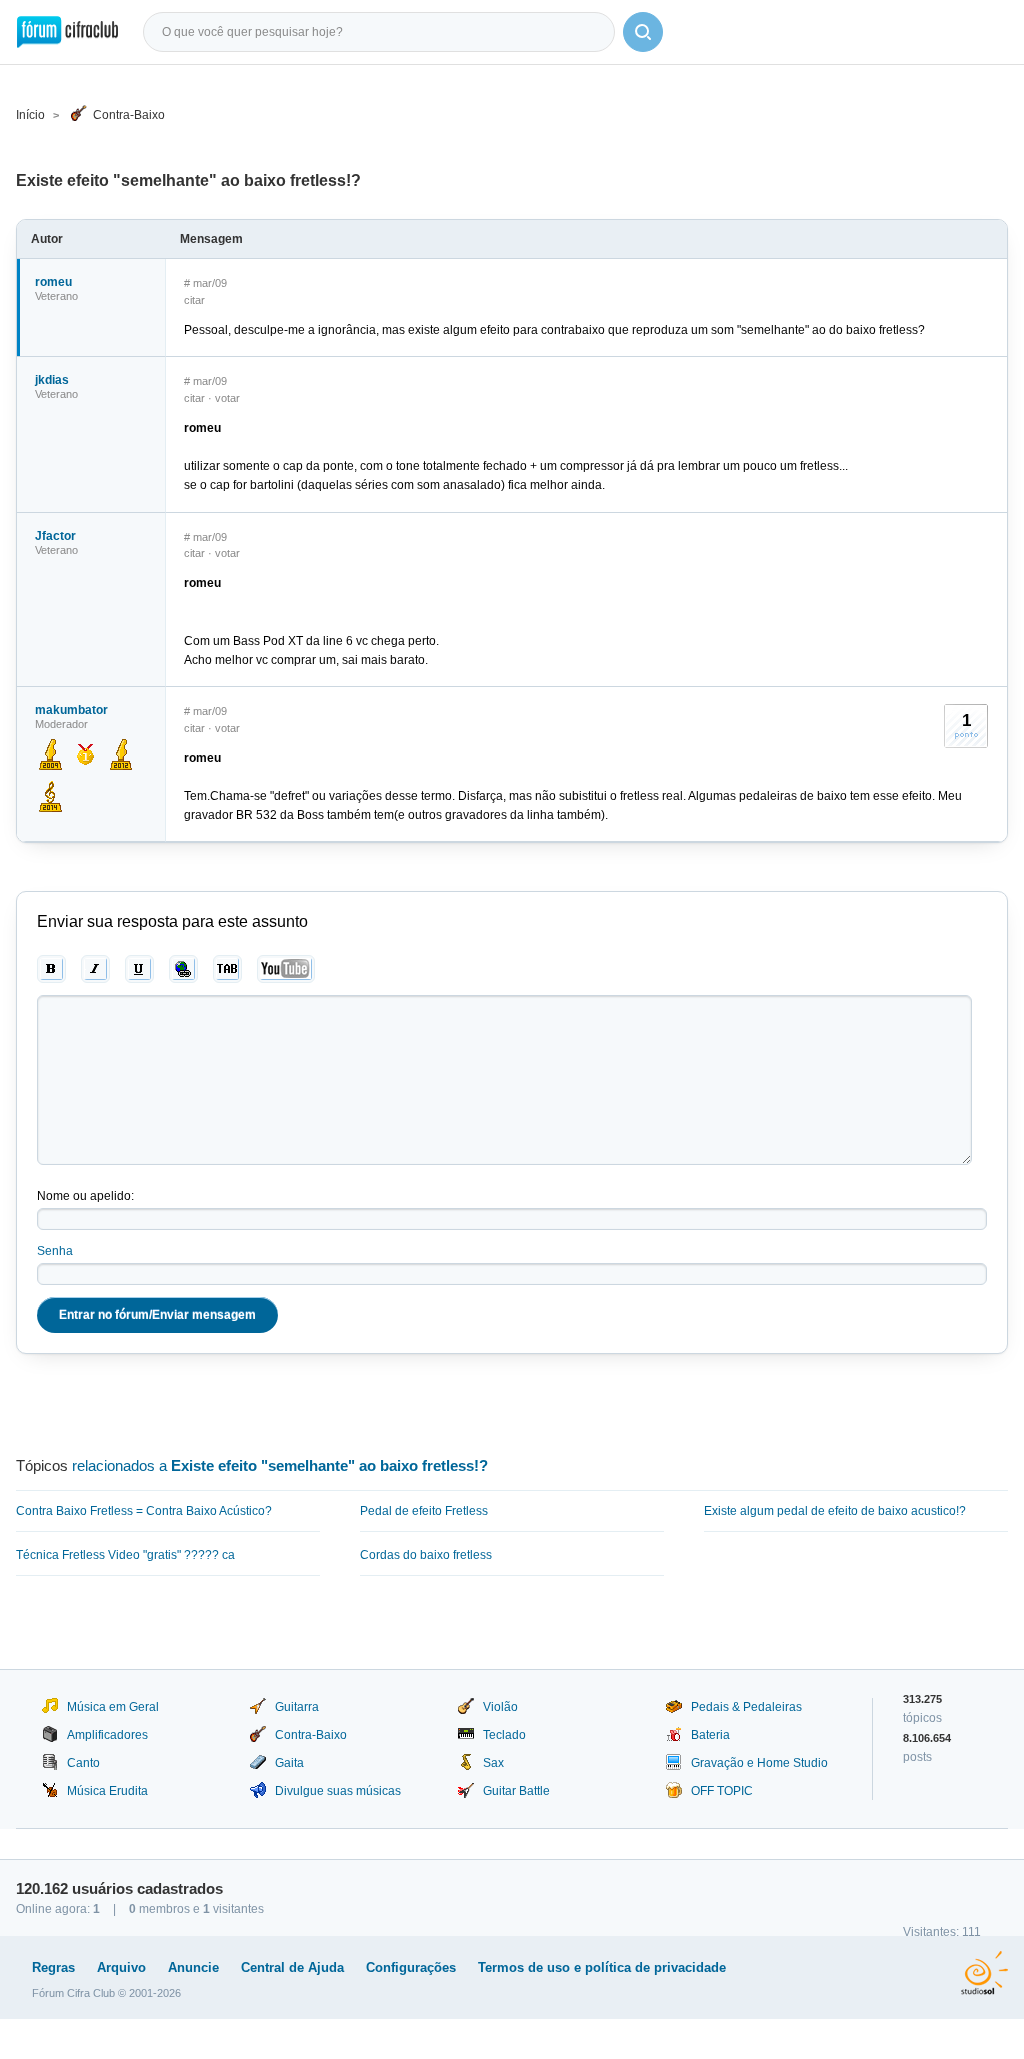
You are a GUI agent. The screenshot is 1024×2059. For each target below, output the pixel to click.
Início (30, 115)
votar (227, 398)
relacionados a (280, 1465)
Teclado (504, 1735)
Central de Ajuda (292, 1967)
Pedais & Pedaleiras (746, 1707)
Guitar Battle (516, 1791)
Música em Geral (113, 1707)
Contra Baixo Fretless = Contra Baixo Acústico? (144, 1511)
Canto (83, 1763)
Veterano (56, 296)
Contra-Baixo (129, 115)
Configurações (411, 1967)
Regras (53, 1967)
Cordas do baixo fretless (426, 1555)
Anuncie (193, 1967)
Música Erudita (107, 1791)
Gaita (289, 1763)
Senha (55, 1251)
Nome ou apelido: (85, 1196)
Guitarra (297, 1707)
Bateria (710, 1735)
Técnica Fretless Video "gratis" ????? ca (125, 1555)
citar (194, 300)
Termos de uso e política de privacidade (602, 1967)
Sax (493, 1763)
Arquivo (121, 1967)
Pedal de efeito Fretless (424, 1511)
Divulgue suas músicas (338, 1791)
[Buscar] (643, 32)
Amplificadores (107, 1735)
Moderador (61, 724)
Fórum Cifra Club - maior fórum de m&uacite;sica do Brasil (67, 32)
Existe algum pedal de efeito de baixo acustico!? (835, 1511)
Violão (500, 1707)
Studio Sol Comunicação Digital (984, 1973)
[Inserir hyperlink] (183, 969)
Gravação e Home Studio (759, 1763)
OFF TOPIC (722, 1791)
